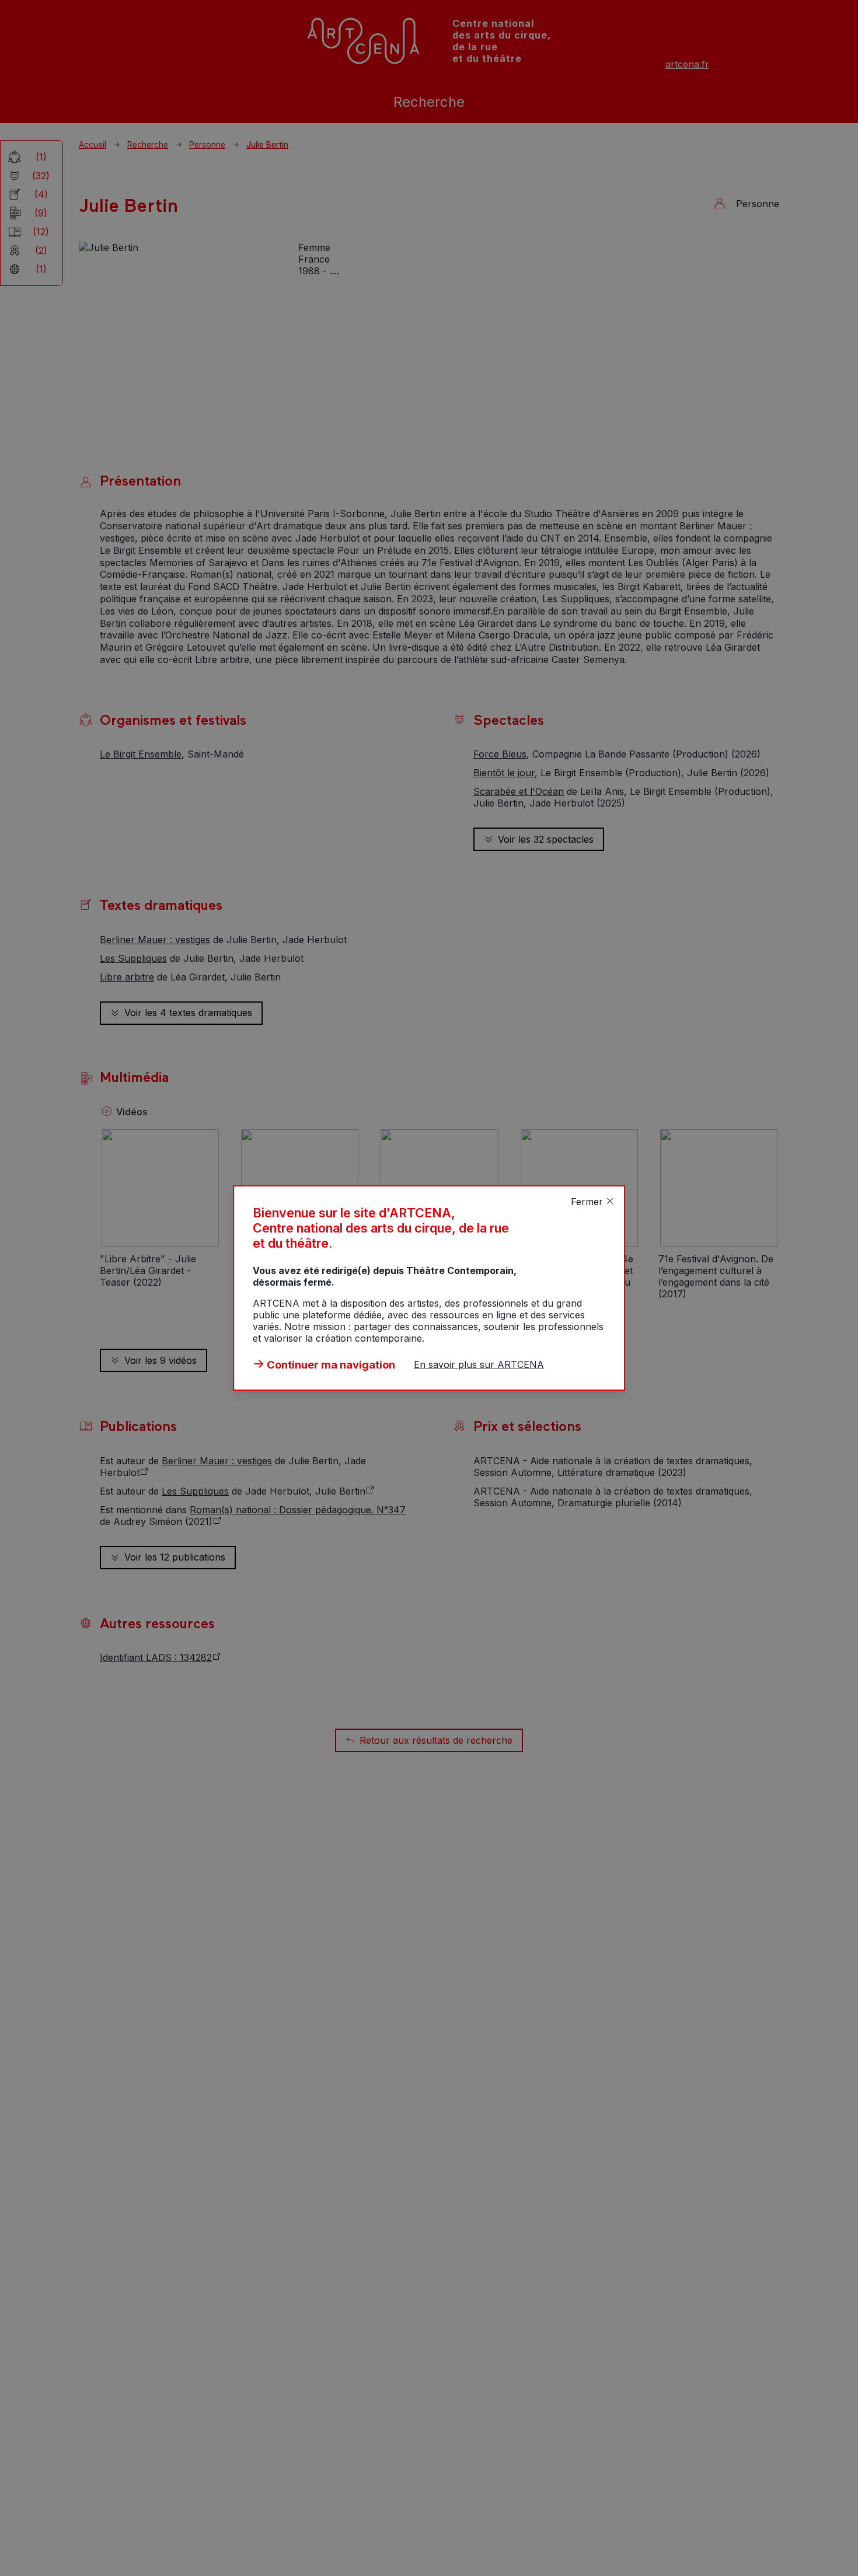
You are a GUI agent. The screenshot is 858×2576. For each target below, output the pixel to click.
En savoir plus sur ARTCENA (479, 1364)
